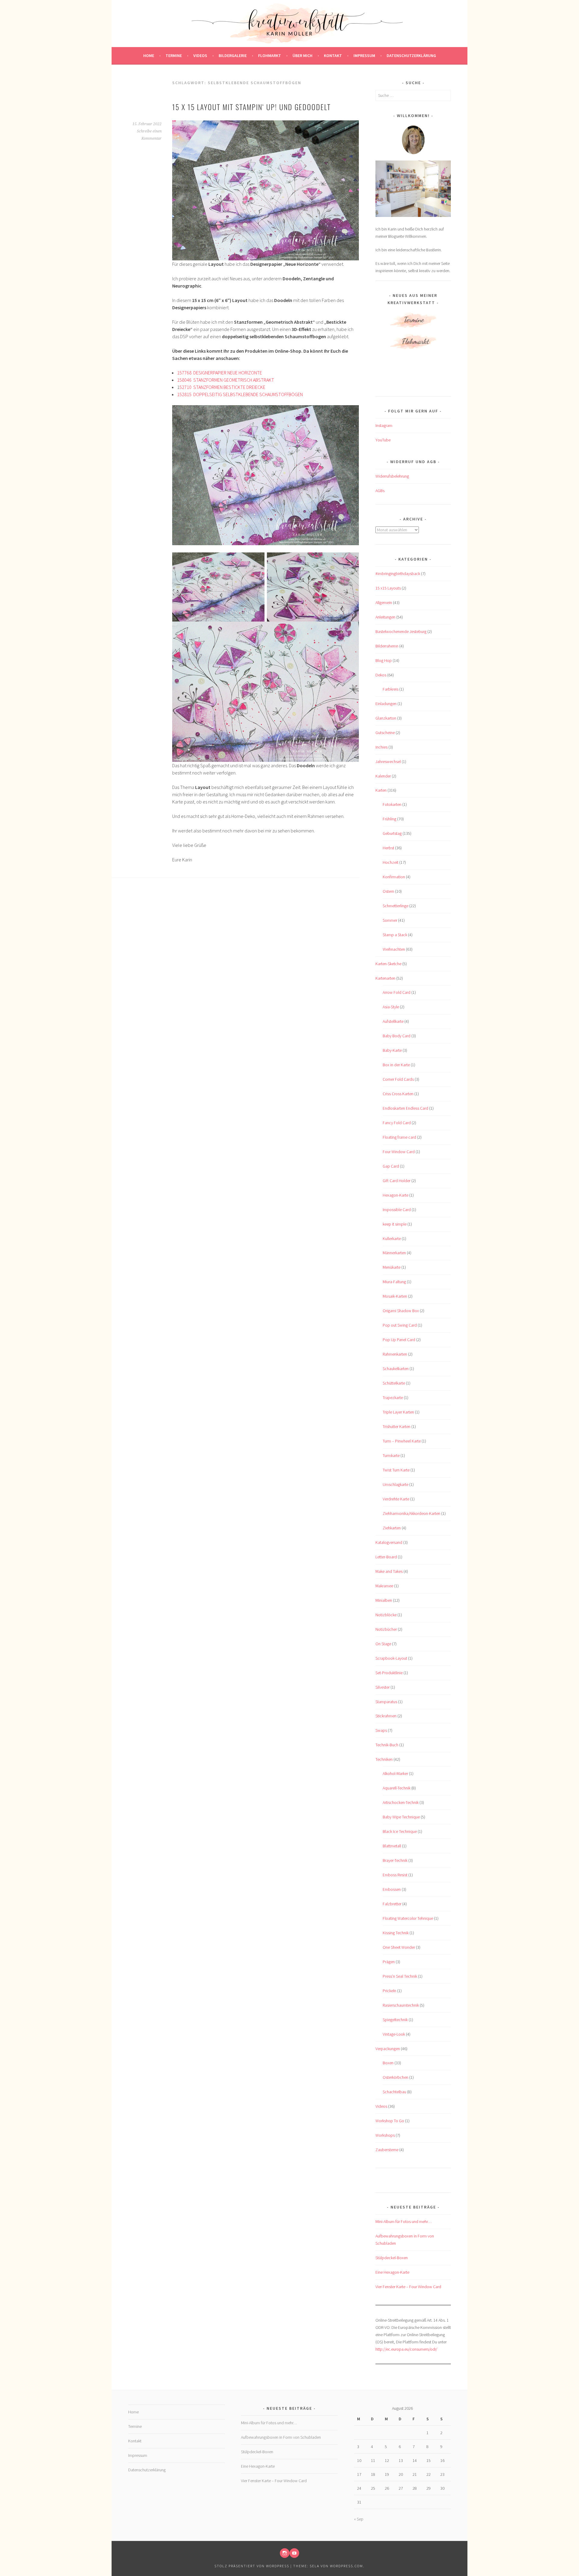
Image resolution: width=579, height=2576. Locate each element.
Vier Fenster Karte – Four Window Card (408, 2287)
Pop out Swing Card (400, 1325)
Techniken (384, 1759)
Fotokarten (392, 804)
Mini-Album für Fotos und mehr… (403, 2221)
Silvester (383, 1687)
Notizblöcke (386, 1615)
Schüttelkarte (394, 1383)
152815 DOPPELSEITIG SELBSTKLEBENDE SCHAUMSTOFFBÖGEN (240, 394)
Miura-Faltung (394, 1282)
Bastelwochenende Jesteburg (401, 631)
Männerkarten (394, 1253)
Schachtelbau (394, 2092)
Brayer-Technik (395, 1860)
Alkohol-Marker (395, 1773)
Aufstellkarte (393, 1021)
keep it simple (395, 1224)
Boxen (388, 2063)
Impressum (364, 56)
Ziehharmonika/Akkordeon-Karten (411, 1513)
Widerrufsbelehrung (392, 476)
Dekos (381, 675)
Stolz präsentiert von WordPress (252, 2566)
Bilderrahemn (387, 646)
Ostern (388, 891)
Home (149, 56)
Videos (200, 56)
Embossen (392, 1889)
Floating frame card (399, 1137)
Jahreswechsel (388, 762)
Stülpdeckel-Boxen (392, 2258)
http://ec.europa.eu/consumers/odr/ (406, 2349)
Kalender (383, 776)
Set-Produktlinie (389, 1673)
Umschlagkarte (395, 1484)
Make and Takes (389, 1571)
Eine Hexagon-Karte (392, 2272)
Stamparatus (386, 1702)
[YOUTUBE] (294, 2553)
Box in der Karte (396, 1065)
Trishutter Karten (397, 1426)
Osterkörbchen (395, 2077)
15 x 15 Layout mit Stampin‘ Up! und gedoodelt (252, 107)
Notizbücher (386, 1629)
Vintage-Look (394, 2034)
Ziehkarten (392, 1528)
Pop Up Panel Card (399, 1340)
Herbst (388, 848)
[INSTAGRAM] (285, 2553)
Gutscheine (385, 733)
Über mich (302, 56)
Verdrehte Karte (396, 1499)
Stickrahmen (386, 1716)
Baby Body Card (397, 1036)
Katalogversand (389, 1542)
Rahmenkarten (395, 1354)
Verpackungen (388, 2049)
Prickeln (389, 1991)
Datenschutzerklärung (411, 56)
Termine (174, 56)
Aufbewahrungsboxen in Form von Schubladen (281, 2437)
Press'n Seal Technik (400, 1976)
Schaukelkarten (396, 1369)
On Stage (383, 1644)
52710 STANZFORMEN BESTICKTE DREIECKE (222, 387)
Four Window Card (399, 1152)
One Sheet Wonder (399, 1947)
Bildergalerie (233, 56)
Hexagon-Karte (395, 1195)
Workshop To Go (390, 2121)
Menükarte (392, 1267)
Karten (381, 790)
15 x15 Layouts (388, 588)
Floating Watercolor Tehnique (408, 1918)
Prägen (389, 1962)
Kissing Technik (396, 1933)
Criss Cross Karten (398, 1094)
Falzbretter (392, 1904)
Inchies (381, 747)
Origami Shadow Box (401, 1311)
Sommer (390, 920)
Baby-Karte (392, 1050)
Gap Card (391, 1166)
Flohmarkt (270, 56)
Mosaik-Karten (395, 1296)
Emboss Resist (395, 1875)
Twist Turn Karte (396, 1470)
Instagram (384, 425)
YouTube (383, 440)
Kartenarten (385, 978)
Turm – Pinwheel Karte (402, 1441)
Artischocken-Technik (401, 1802)
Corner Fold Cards (398, 1079)
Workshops (385, 2135)
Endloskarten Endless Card (405, 1108)
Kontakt (333, 56)
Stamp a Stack (395, 935)
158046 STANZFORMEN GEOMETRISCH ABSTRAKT (226, 380)
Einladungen (386, 704)
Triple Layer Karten (398, 1412)
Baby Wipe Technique (401, 1817)
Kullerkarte (392, 1239)
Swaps (381, 1730)
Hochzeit (391, 862)
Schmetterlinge (395, 906)
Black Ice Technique (400, 1831)
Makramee (384, 1586)
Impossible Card (397, 1210)
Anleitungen (385, 617)
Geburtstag (392, 833)
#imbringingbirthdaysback (398, 574)
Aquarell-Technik (397, 1788)
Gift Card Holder (397, 1181)
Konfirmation (394, 877)
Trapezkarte (393, 1398)
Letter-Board (386, 1557)
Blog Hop (384, 660)
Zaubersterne (387, 2150)
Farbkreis (391, 689)
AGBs (380, 491)
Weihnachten (394, 949)
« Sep (359, 2519)
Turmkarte (391, 1455)
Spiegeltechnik (395, 2020)
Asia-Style (391, 1007)
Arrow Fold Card (397, 992)
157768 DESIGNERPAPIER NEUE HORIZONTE (220, 373)
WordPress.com (346, 2566)
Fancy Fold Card (397, 1123)
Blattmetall (392, 1846)
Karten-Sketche (388, 964)
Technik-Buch (387, 1745)
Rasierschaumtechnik (401, 2005)
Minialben (384, 1600)
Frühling (389, 819)
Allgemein (384, 603)
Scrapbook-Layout (391, 1658)
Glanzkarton (386, 718)
